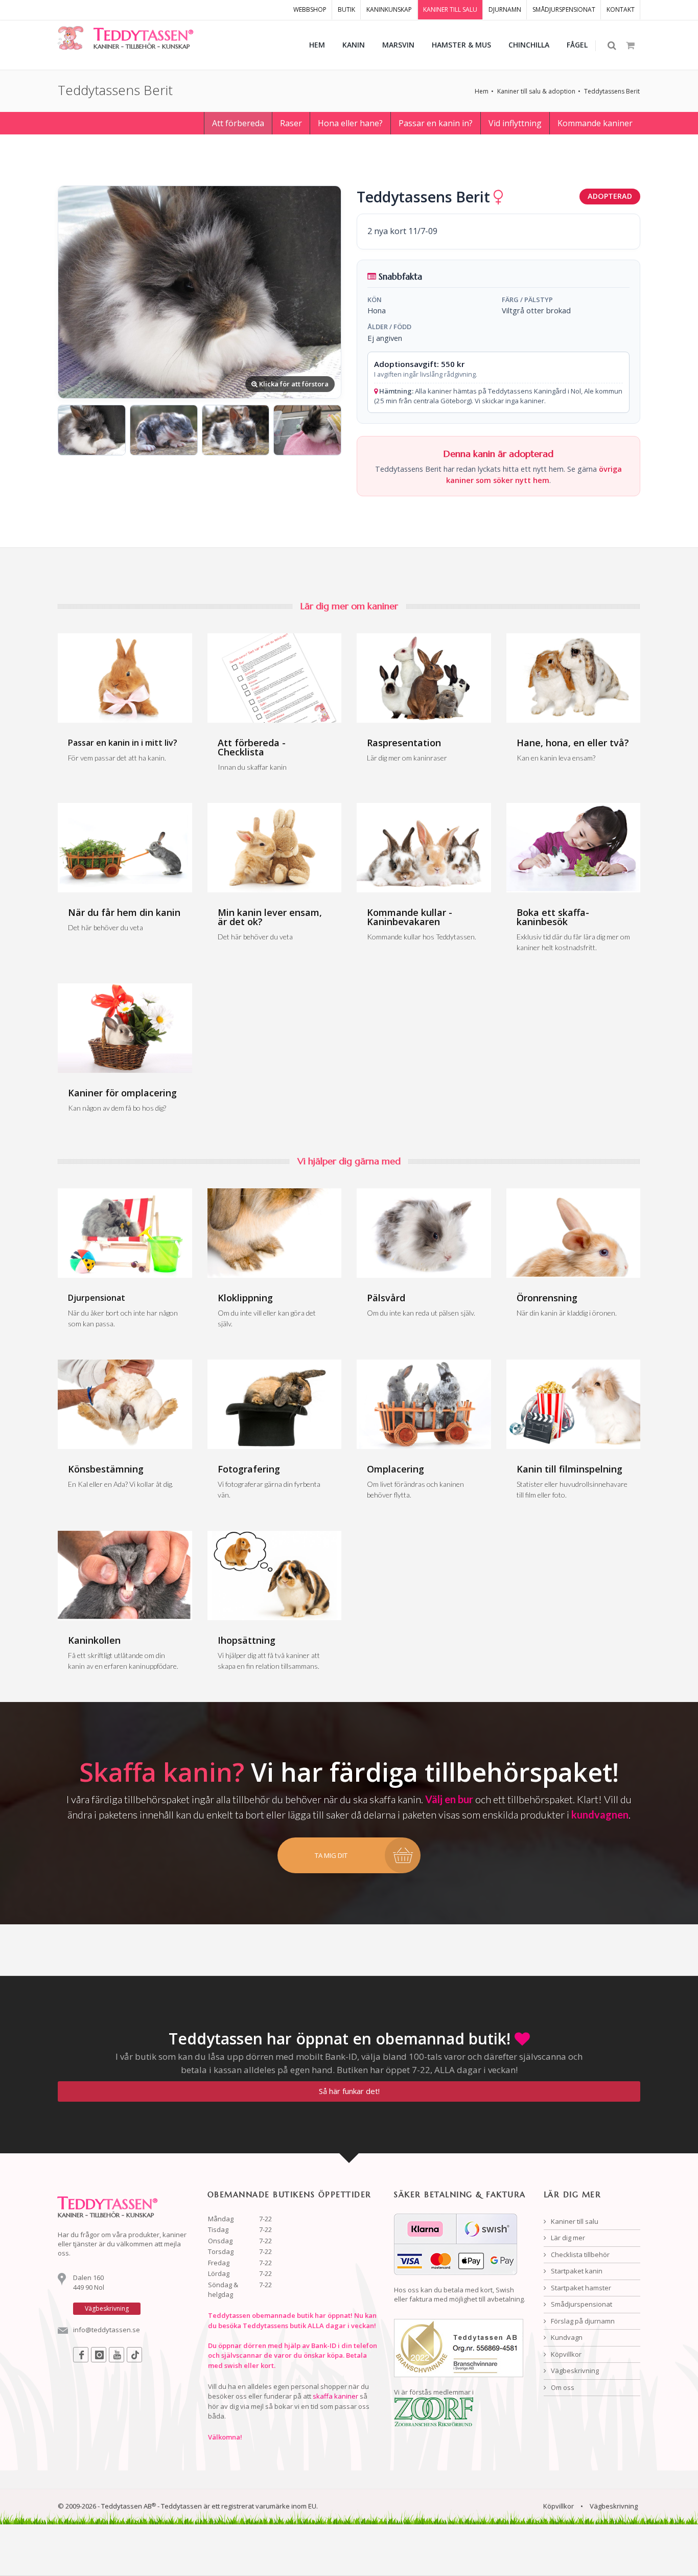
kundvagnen (600, 1814)
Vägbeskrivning (574, 2371)
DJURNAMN (505, 9)
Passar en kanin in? (436, 123)
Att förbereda (238, 123)
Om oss (562, 2387)
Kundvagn (566, 2337)
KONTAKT (621, 9)
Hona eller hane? (350, 123)
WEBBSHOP (310, 9)
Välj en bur (449, 1799)
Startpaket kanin (576, 2271)
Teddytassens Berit (612, 91)
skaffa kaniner (335, 2396)
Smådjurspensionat (581, 2304)
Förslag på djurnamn (582, 2321)
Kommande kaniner (595, 123)
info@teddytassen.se (107, 2330)
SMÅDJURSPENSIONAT (564, 9)
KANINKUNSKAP (389, 9)
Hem (482, 91)
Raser (291, 123)
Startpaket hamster (580, 2288)
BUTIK (346, 9)
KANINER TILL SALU (450, 9)
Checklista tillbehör (579, 2255)
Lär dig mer (567, 2238)
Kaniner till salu (574, 2221)
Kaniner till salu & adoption (536, 91)
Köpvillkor (565, 2354)
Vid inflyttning (515, 123)
